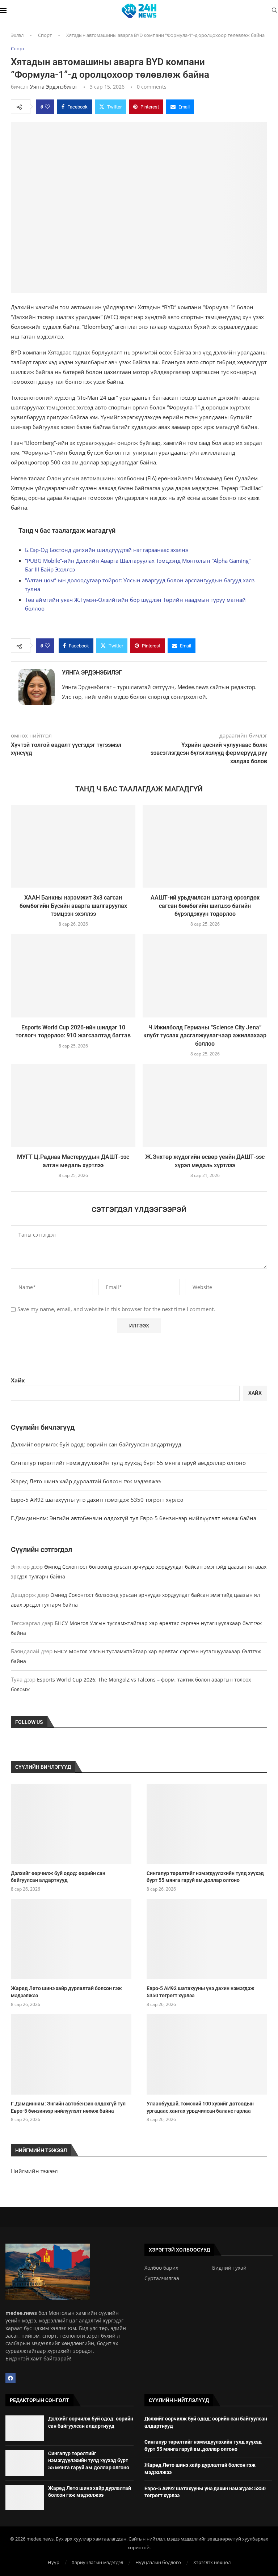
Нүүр (54, 2562)
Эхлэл (17, 35)
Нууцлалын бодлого (158, 2562)
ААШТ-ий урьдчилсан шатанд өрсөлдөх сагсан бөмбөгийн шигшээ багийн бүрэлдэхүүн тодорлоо (205, 906)
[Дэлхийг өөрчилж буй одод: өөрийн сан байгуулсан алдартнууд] (71, 1824)
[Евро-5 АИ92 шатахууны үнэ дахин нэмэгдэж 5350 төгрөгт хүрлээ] (207, 1939)
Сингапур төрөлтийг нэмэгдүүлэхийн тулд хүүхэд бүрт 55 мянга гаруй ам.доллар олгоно (128, 1463)
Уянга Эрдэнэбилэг (54, 87)
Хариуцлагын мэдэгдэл (97, 2562)
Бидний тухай (229, 2268)
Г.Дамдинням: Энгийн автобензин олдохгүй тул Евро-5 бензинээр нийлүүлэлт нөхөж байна (134, 1518)
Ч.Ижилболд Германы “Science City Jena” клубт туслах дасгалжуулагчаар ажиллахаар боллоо (205, 1036)
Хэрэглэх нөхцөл (212, 2562)
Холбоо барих (161, 2268)
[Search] (274, 11)
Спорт (45, 35)
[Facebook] (10, 2378)
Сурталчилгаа (162, 2278)
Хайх (18, 1380)
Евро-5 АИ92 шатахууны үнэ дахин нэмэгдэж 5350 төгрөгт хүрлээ (97, 1500)
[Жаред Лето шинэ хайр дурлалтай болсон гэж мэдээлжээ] (71, 1939)
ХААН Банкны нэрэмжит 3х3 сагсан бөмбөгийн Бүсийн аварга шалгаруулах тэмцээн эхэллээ (73, 906)
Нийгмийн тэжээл (34, 2171)
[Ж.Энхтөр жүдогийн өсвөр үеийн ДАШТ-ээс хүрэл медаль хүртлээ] (205, 1106)
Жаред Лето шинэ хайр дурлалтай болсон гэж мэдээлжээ (86, 1481)
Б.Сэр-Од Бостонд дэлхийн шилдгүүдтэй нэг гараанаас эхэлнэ (106, 550)
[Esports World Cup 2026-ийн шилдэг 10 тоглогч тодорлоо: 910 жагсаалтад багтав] (73, 976)
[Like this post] (47, 107)
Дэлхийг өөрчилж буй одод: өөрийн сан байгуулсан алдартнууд (96, 1444)
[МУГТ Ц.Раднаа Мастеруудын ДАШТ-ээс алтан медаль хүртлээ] (73, 1106)
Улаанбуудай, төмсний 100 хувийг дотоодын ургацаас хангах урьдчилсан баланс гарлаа (200, 2107)
